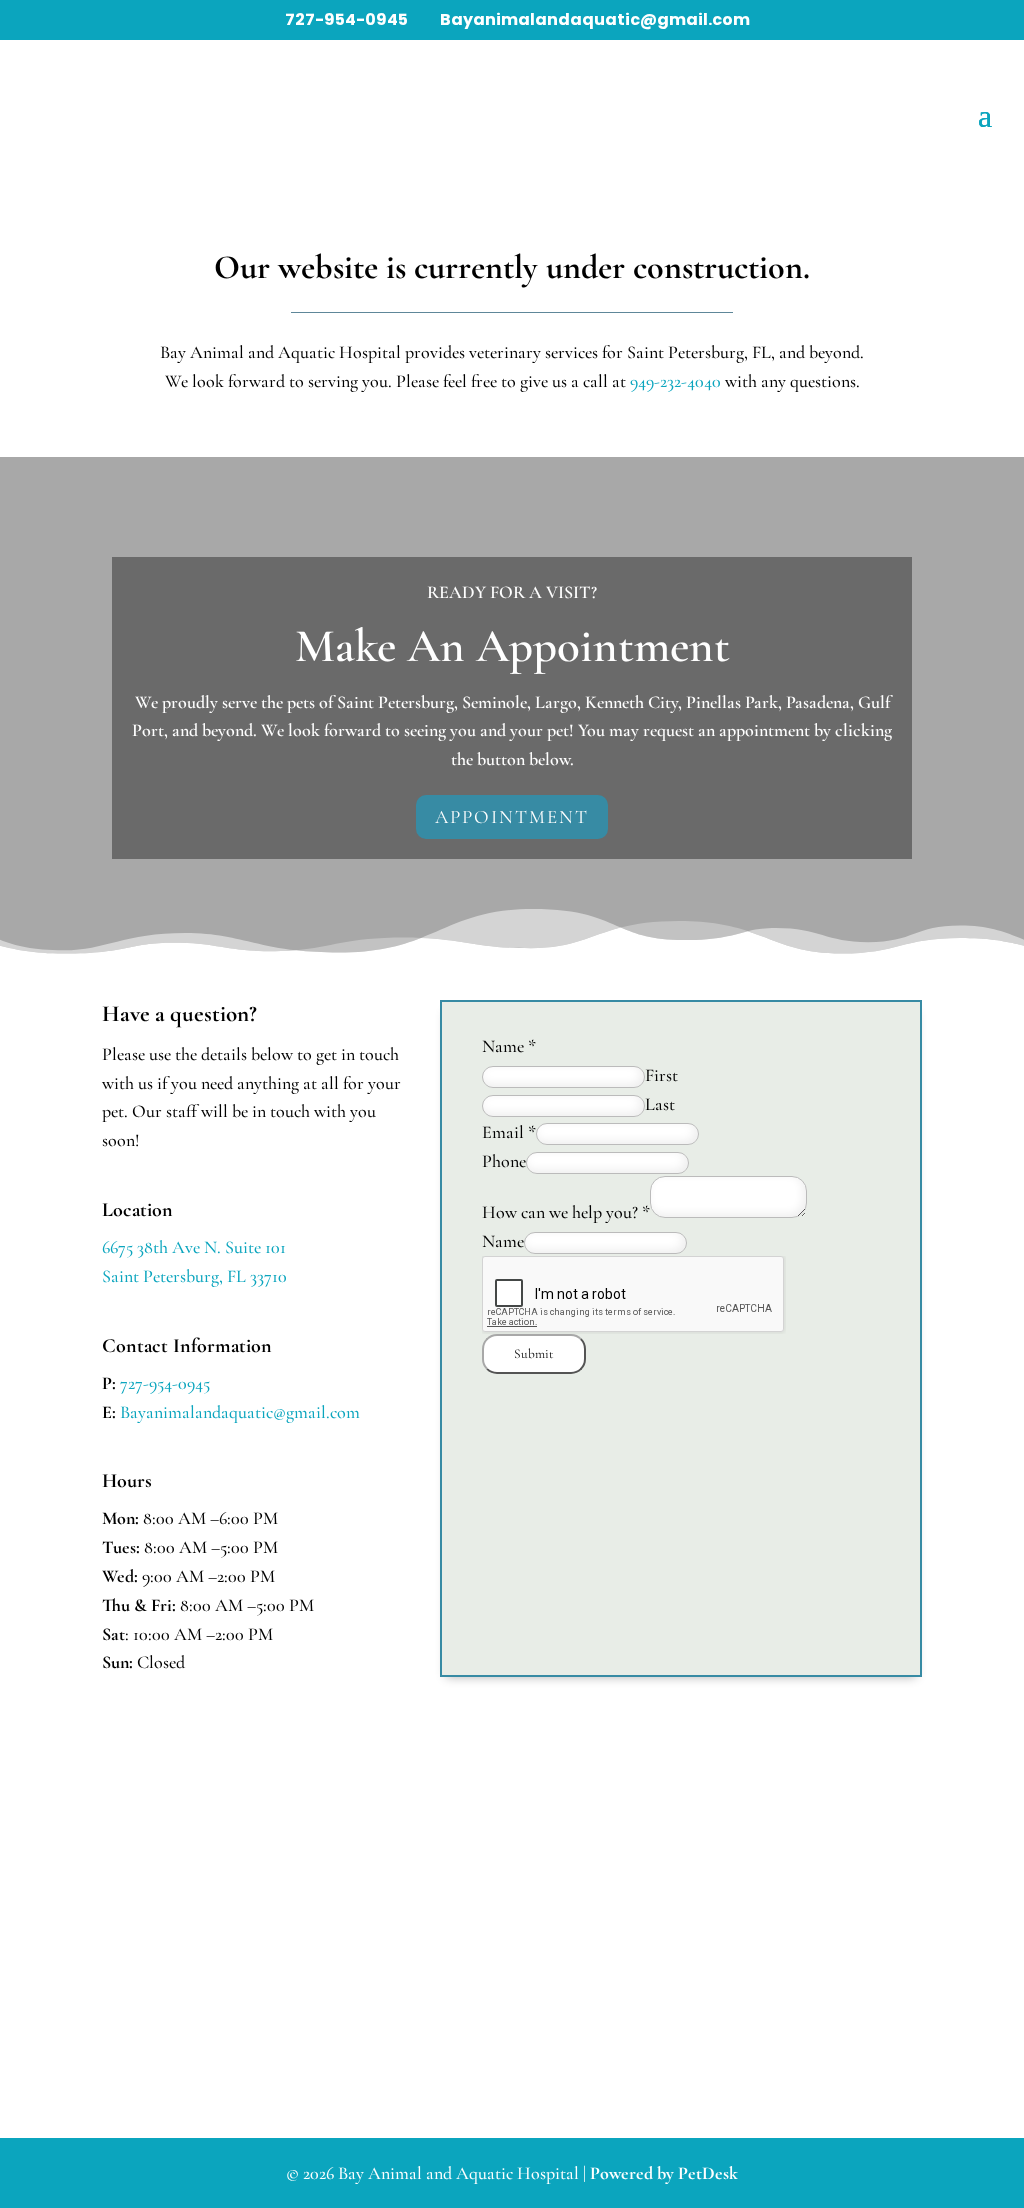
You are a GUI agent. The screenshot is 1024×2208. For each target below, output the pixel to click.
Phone (504, 1161)
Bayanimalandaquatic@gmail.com (240, 1412)
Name (509, 1046)
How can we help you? (566, 1212)
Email (509, 1132)
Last (660, 1104)
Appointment (512, 816)
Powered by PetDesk (664, 2173)
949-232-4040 (675, 381)
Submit (534, 1354)
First (661, 1075)
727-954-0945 (348, 19)
